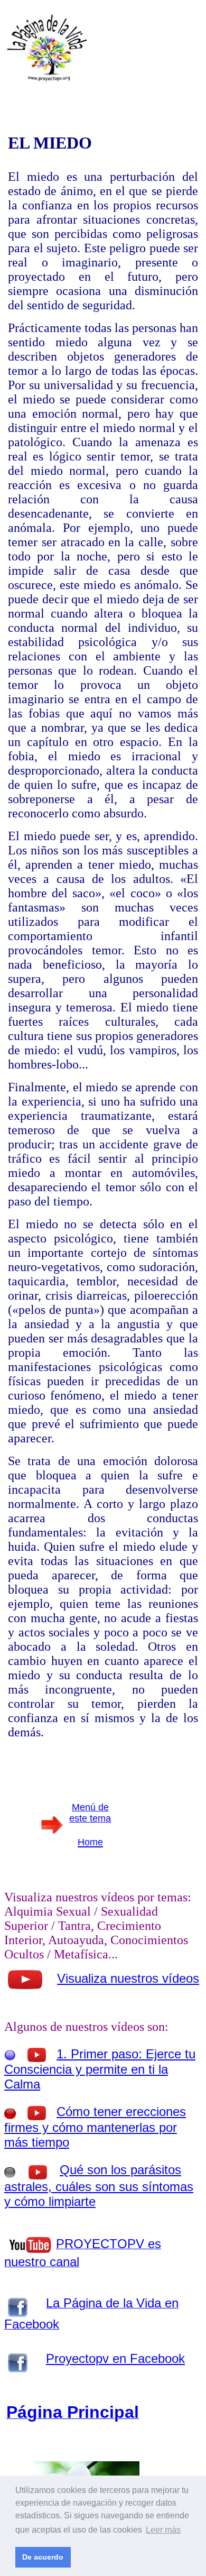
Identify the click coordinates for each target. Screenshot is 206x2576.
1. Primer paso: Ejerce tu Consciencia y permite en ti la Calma (100, 2069)
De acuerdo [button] (43, 2557)
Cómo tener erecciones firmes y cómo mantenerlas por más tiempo (95, 2127)
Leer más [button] (163, 2530)
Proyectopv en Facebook (115, 2358)
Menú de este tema (90, 1813)
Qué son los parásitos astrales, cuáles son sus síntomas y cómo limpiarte (99, 2186)
